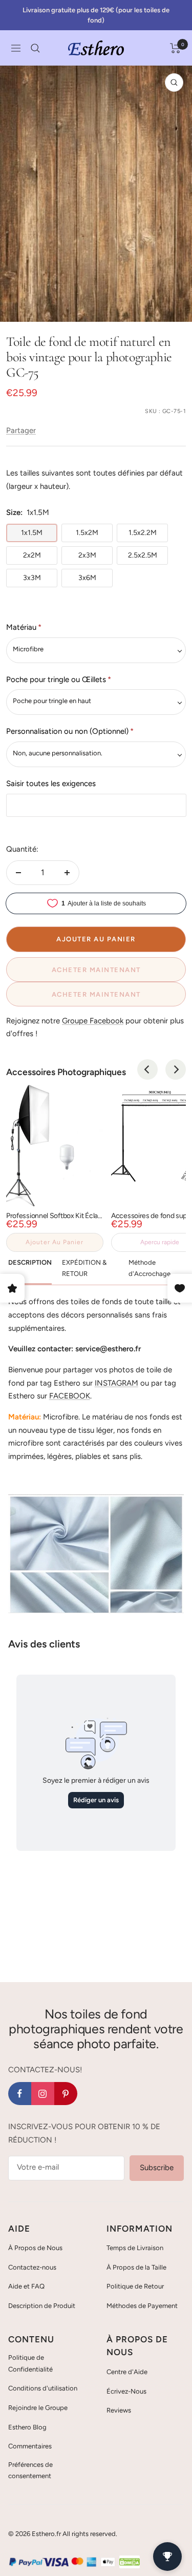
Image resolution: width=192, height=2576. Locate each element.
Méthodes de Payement (142, 2306)
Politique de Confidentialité (30, 2363)
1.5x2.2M (143, 533)
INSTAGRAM (116, 1383)
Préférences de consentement (30, 2470)
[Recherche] (35, 48)
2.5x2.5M (143, 555)
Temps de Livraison (135, 2248)
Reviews (119, 2410)
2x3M (87, 555)
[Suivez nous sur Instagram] (43, 2094)
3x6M (87, 578)
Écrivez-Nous (126, 2391)
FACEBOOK (70, 1396)
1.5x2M (87, 533)
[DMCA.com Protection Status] (130, 2562)
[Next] (176, 1069)
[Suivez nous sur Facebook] (20, 2094)
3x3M (32, 578)
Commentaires (30, 2446)
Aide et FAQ (26, 2286)
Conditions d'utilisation (43, 2388)
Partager (21, 430)
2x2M (32, 555)
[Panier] (175, 48)
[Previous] (147, 1069)
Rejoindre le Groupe (38, 2408)
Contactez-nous (32, 2267)
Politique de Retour (135, 2286)
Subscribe (157, 2168)
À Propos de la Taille (136, 2267)
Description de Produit (42, 2306)
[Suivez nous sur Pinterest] (66, 2094)
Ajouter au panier (55, 1242)
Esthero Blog (27, 2427)
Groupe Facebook (93, 1021)
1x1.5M (32, 533)
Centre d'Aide (127, 2372)
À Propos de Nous (35, 2248)
